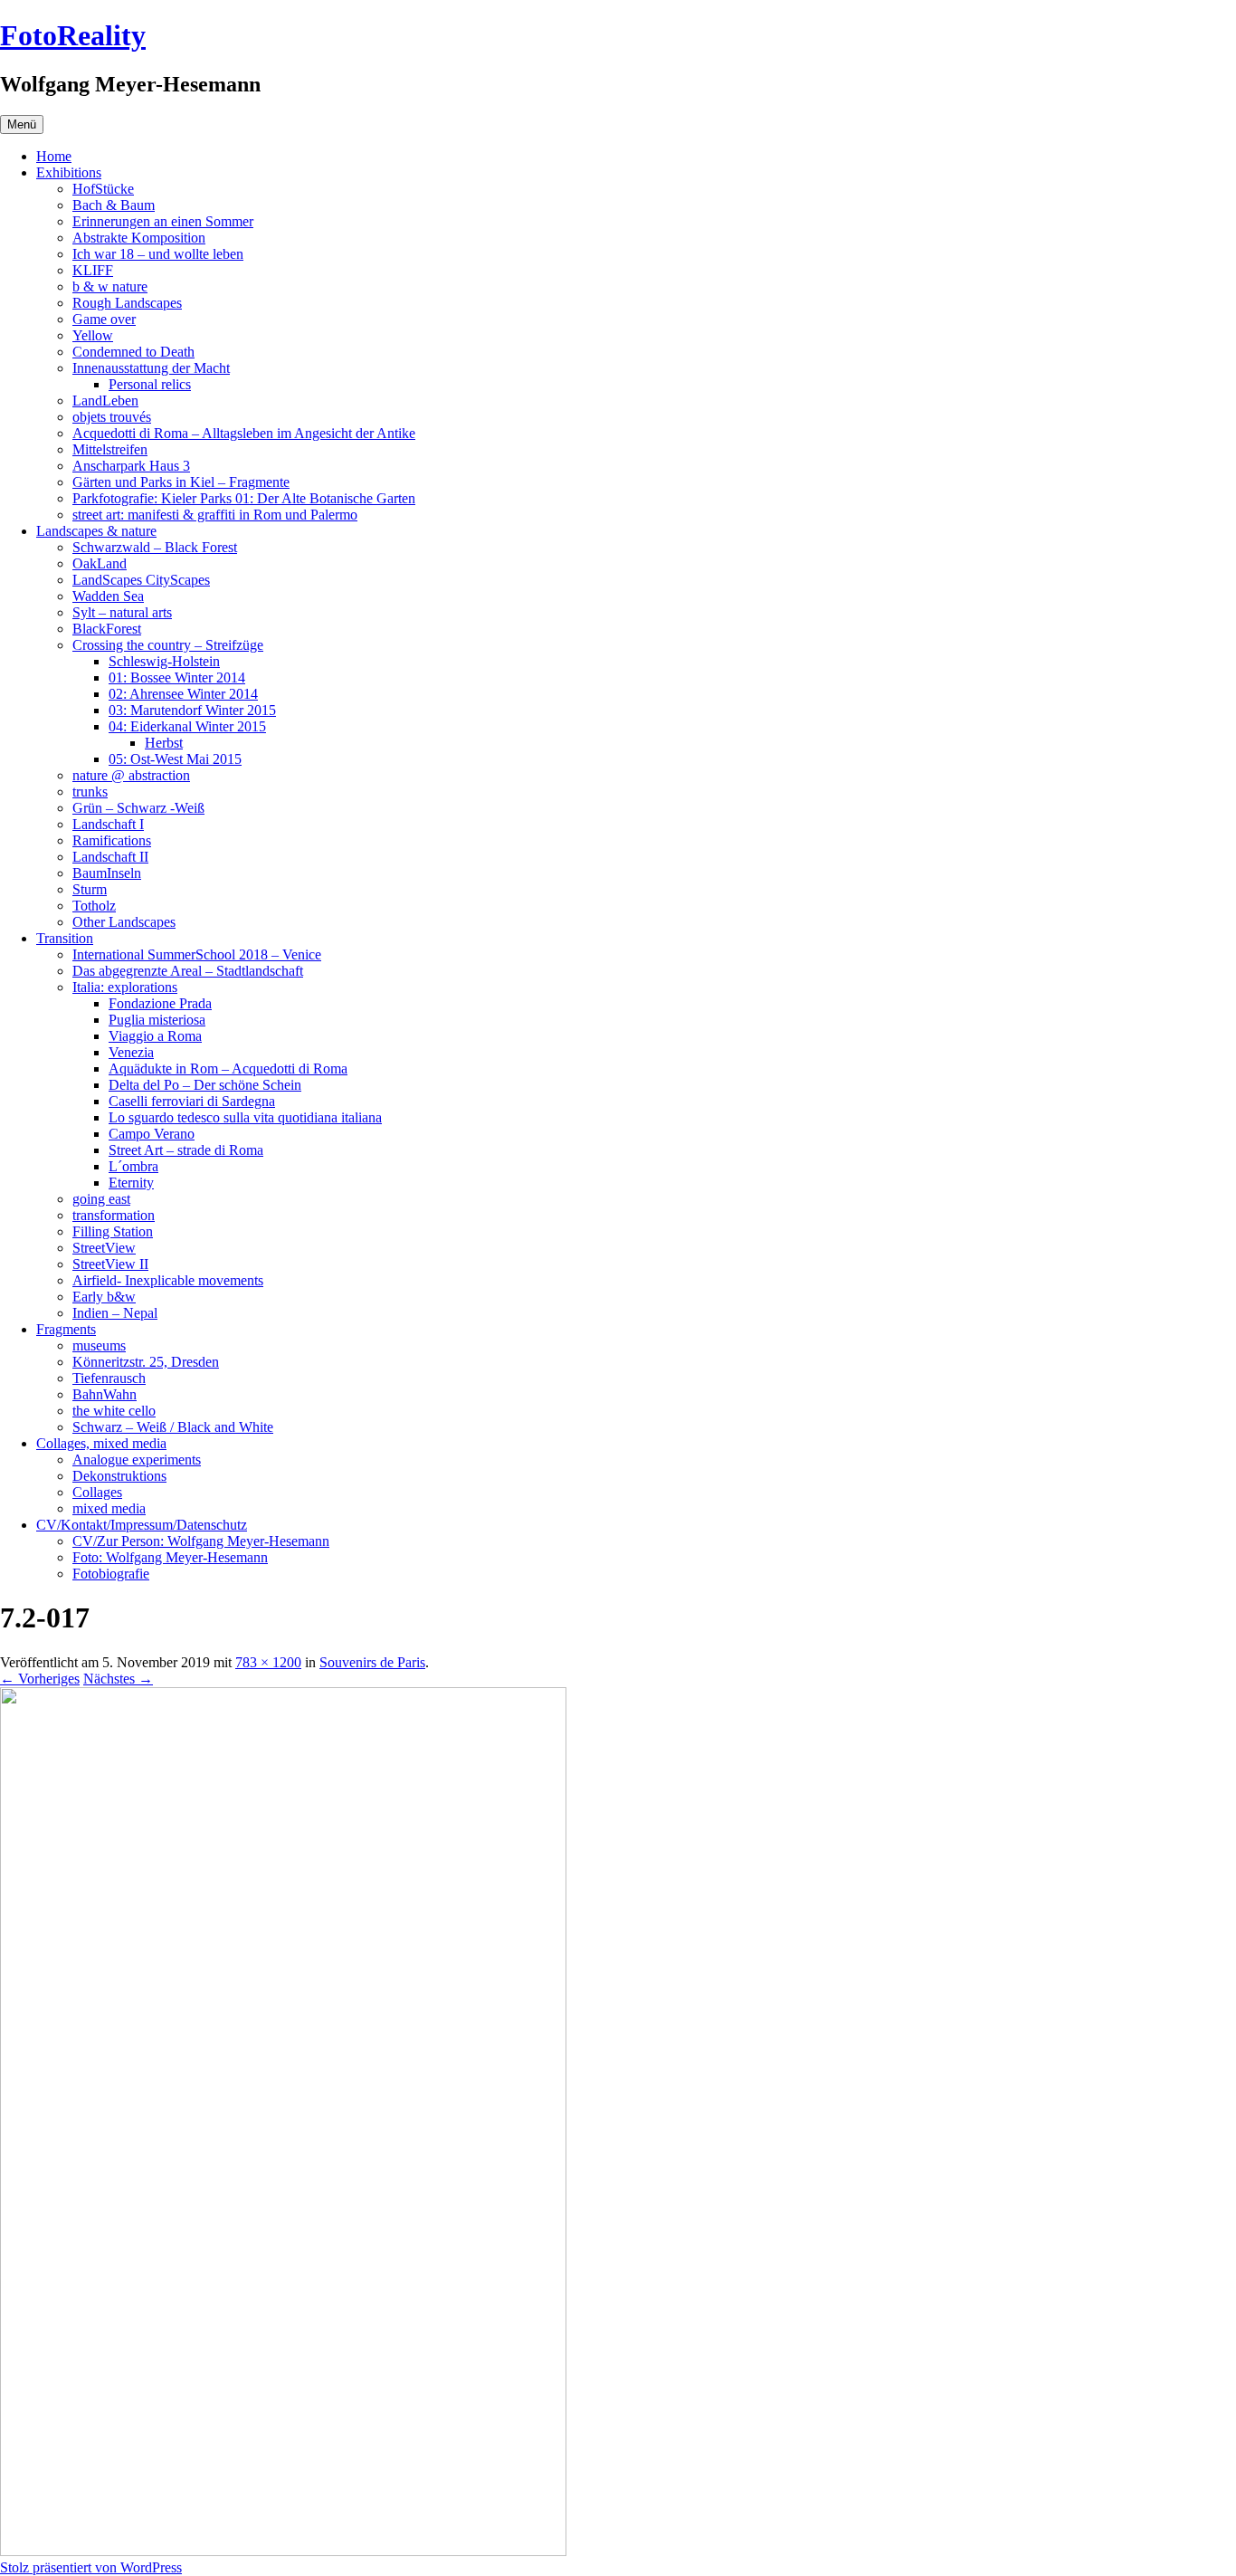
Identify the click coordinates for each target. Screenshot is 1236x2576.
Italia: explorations (125, 987)
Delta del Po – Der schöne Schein (205, 1085)
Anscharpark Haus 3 (131, 466)
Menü (22, 124)
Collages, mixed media (101, 1443)
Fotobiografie (111, 1574)
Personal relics (150, 384)
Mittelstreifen (110, 449)
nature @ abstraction (131, 775)
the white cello (114, 1411)
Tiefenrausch (109, 1378)
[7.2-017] (283, 2551)
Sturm (90, 889)
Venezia (131, 1052)
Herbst (164, 743)
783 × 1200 (268, 1662)
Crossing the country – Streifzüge (168, 645)
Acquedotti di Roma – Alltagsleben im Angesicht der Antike (244, 433)
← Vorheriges (40, 1679)
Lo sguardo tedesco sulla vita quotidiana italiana (245, 1117)
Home (54, 156)
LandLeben (105, 401)
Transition (65, 938)
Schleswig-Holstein (164, 661)
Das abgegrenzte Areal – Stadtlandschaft (188, 971)
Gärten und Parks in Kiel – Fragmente (181, 482)
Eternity (131, 1183)
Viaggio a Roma (155, 1036)
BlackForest (107, 629)
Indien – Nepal (115, 1313)
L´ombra (133, 1166)
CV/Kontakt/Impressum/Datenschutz (142, 1525)
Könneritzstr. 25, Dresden (146, 1362)
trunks (90, 792)
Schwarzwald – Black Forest (155, 547)
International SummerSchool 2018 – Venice (197, 954)
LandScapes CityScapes (141, 580)
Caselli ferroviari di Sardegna (192, 1101)
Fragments (66, 1329)
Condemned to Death (133, 352)
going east (101, 1199)
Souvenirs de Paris (372, 1662)
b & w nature (110, 286)
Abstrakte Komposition (139, 238)
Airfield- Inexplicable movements (168, 1280)
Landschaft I (108, 824)
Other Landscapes (124, 922)
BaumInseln (107, 873)
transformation (114, 1215)
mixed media (109, 1508)
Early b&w (104, 1297)
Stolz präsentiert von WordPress (91, 2567)
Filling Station (113, 1231)
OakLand (100, 563)
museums (99, 1345)
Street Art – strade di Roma (186, 1150)
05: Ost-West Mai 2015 (175, 759)
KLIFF (93, 270)
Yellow (93, 335)
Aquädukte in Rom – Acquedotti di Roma (228, 1069)
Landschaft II (110, 857)
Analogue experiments (137, 1460)
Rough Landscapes (127, 303)
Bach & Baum (114, 205)
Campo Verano (152, 1134)
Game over (104, 319)
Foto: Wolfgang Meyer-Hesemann (170, 1557)
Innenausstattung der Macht (151, 368)
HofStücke (103, 189)
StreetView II (110, 1264)
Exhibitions (69, 172)
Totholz (94, 906)
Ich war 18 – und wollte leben (158, 254)
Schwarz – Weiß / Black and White (173, 1427)
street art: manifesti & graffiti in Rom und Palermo (215, 515)
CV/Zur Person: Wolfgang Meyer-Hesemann (201, 1541)
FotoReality (73, 35)
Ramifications (112, 840)
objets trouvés (112, 417)
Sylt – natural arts (122, 612)
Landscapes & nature (96, 531)
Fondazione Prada (160, 1003)
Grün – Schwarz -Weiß (138, 808)
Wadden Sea (108, 596)
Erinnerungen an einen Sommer (163, 221)
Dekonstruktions (119, 1476)
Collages (97, 1492)
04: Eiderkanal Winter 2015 (187, 726)
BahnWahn (105, 1394)
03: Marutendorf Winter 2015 (192, 710)
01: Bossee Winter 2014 (177, 677)
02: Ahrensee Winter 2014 (183, 694)
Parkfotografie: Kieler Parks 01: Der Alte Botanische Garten (244, 498)
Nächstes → (118, 1679)
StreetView (104, 1248)
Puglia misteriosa (157, 1020)
